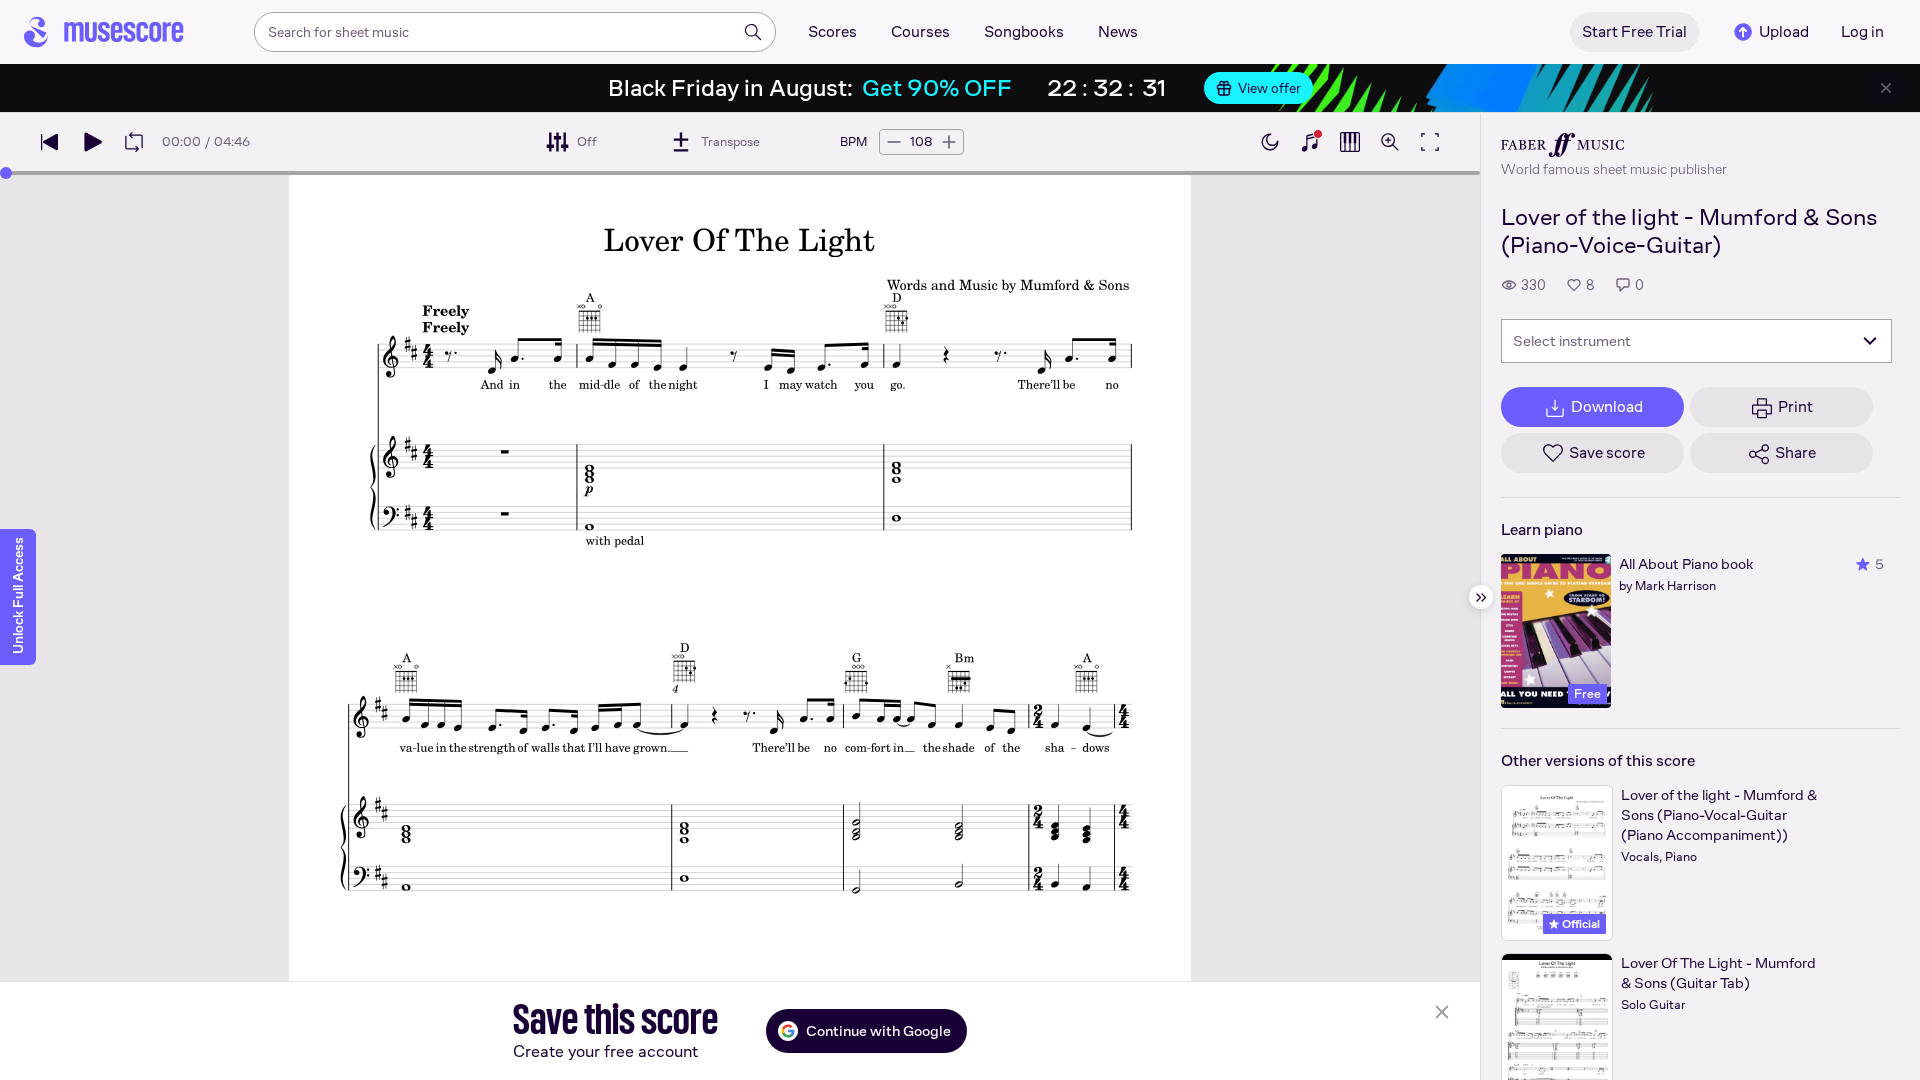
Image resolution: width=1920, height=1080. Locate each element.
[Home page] (104, 32)
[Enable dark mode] (1270, 142)
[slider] (6, 173)
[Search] (753, 32)
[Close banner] (1886, 88)
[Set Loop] (134, 142)
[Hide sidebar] (1481, 597)
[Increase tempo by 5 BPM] (949, 142)
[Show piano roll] (1350, 142)
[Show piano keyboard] (1310, 142)
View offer (1269, 88)
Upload (1784, 31)
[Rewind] (50, 142)
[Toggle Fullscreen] (1430, 142)
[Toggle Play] (92, 142)
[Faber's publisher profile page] (1614, 145)
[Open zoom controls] (1390, 142)
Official (1579, 924)
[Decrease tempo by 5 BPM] (894, 142)
